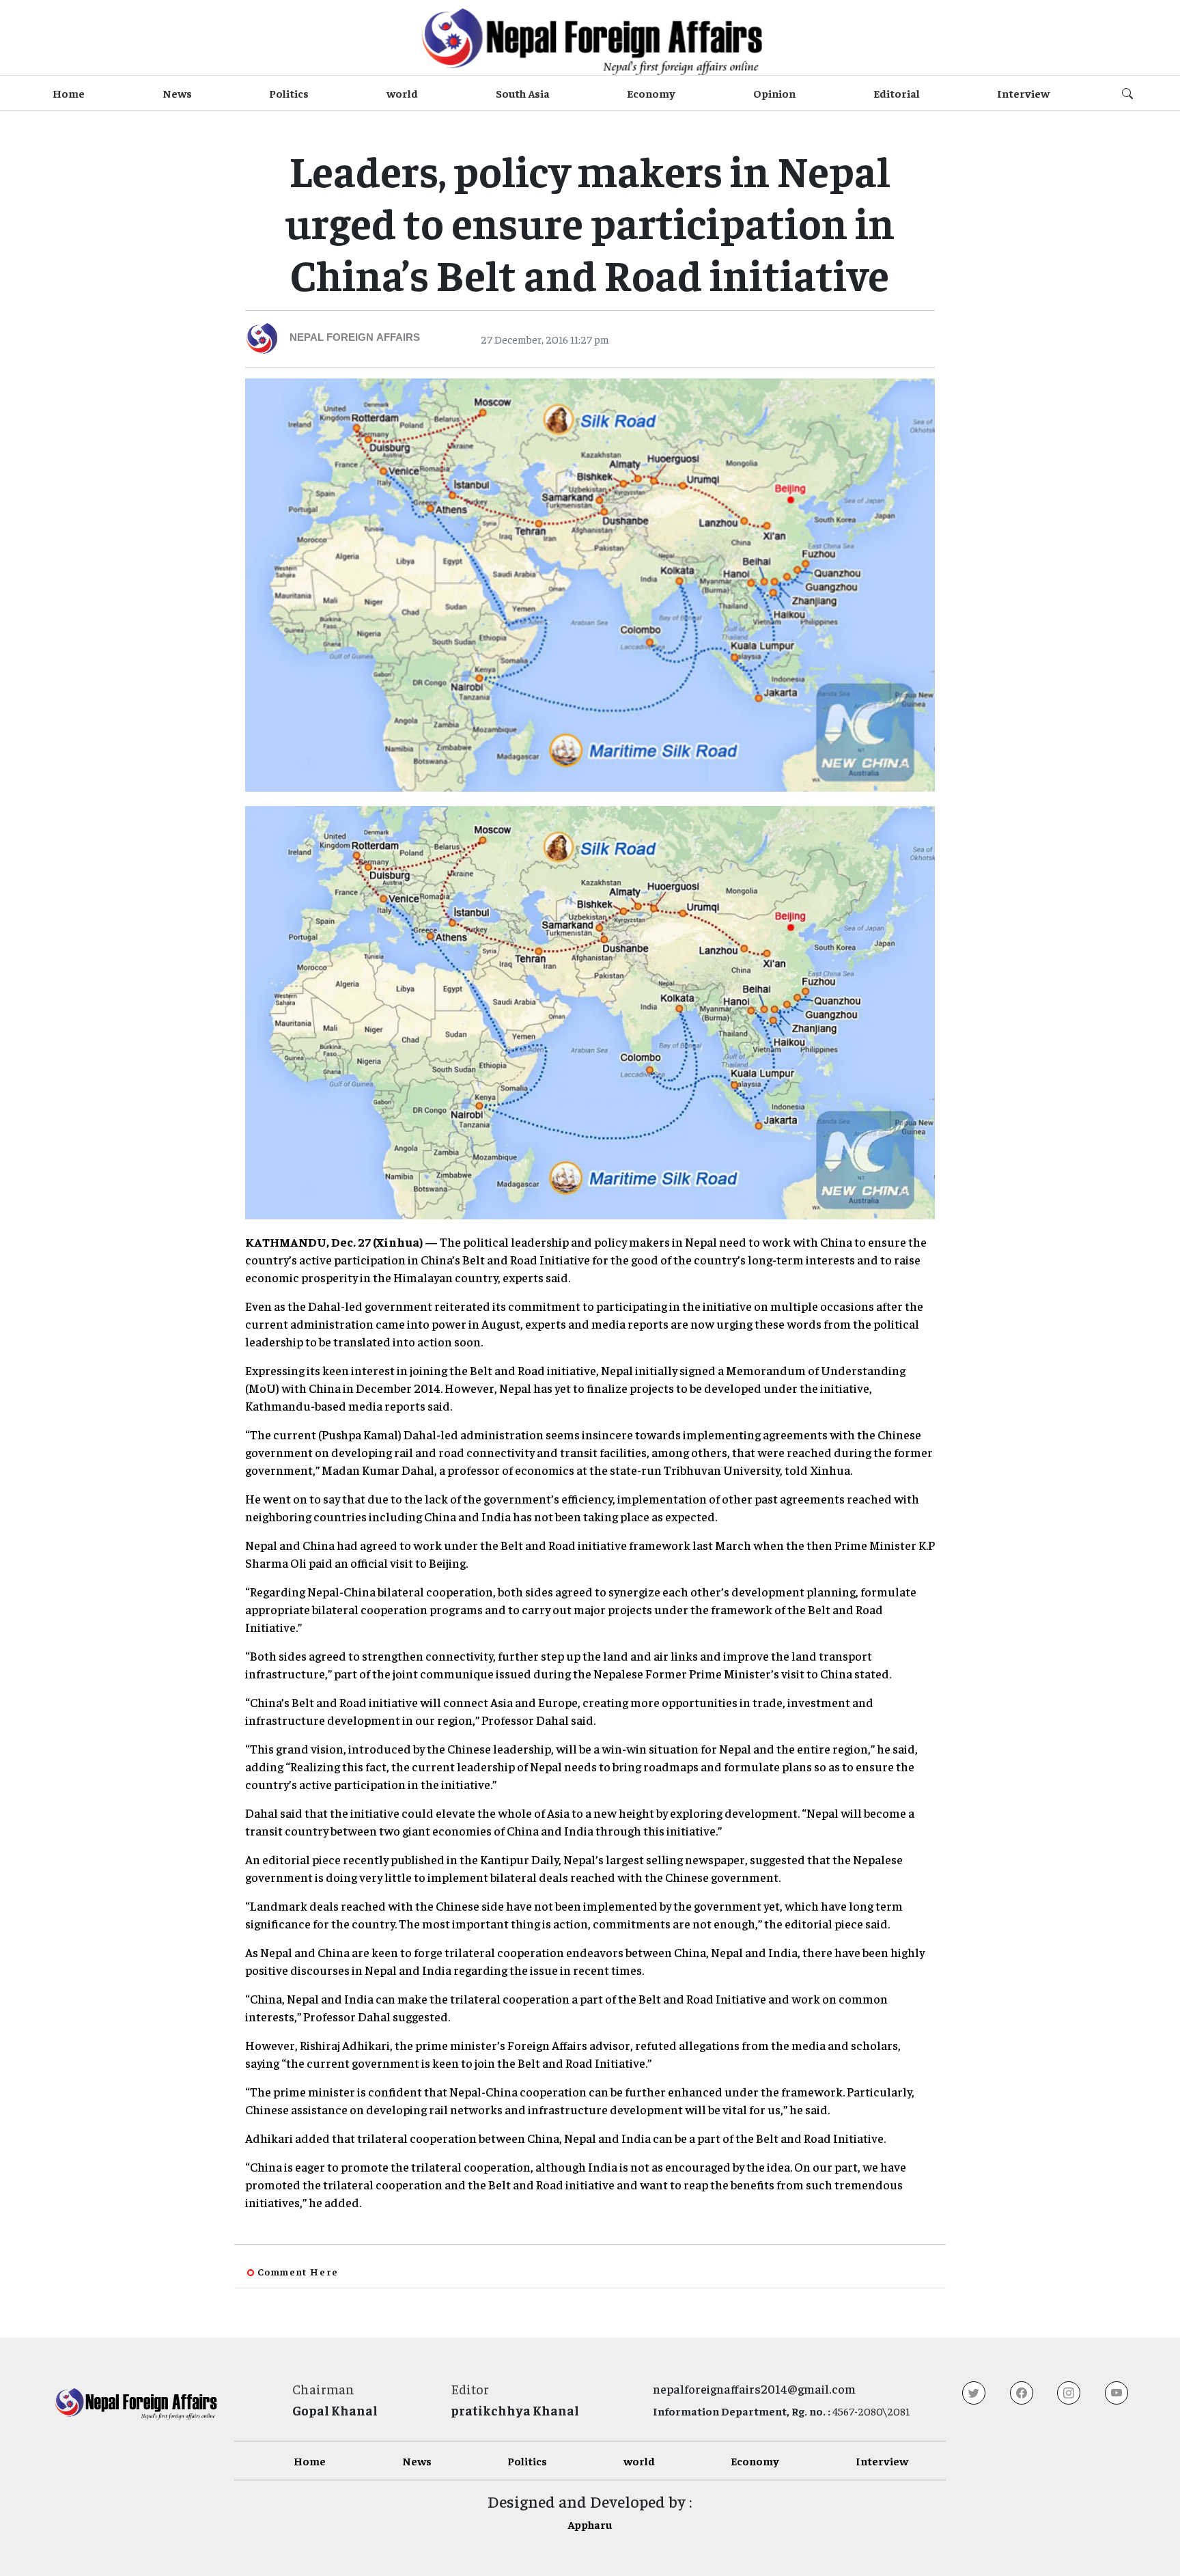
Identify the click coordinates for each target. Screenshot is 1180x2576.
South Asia (523, 93)
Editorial (897, 93)
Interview (1023, 93)
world (402, 93)
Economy (651, 93)
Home (69, 93)
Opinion (774, 93)
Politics (289, 93)
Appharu (590, 2524)
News (177, 93)
